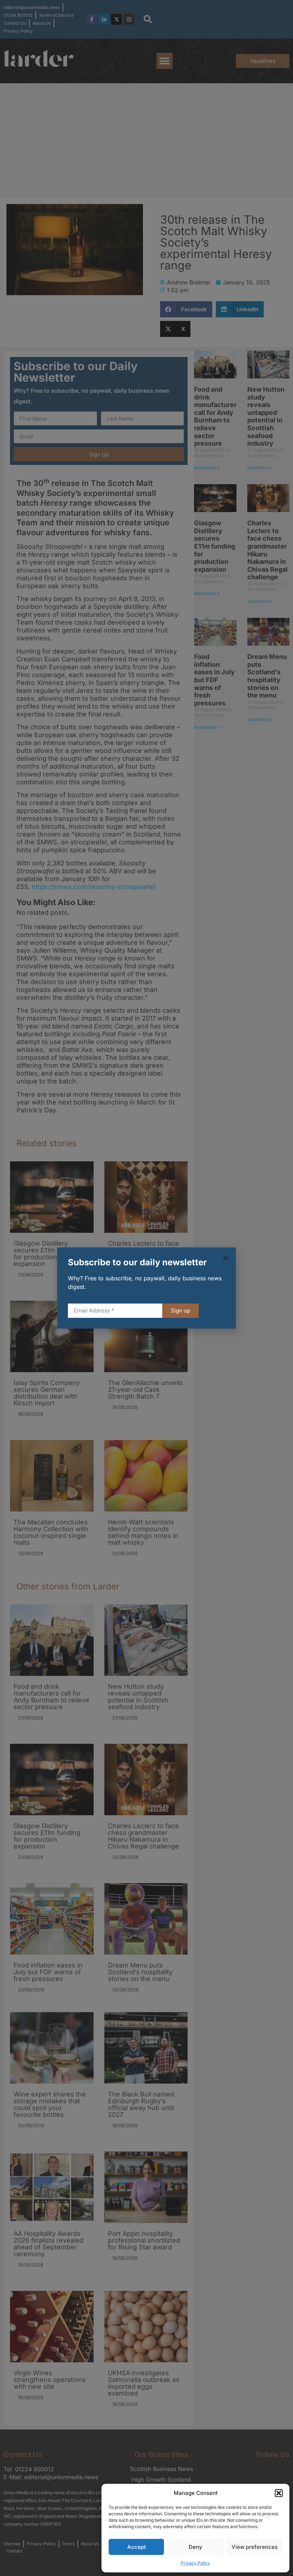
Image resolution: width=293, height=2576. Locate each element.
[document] (146, 1288)
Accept (136, 2547)
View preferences (255, 2547)
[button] (279, 2493)
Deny (195, 2547)
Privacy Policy (195, 2563)
